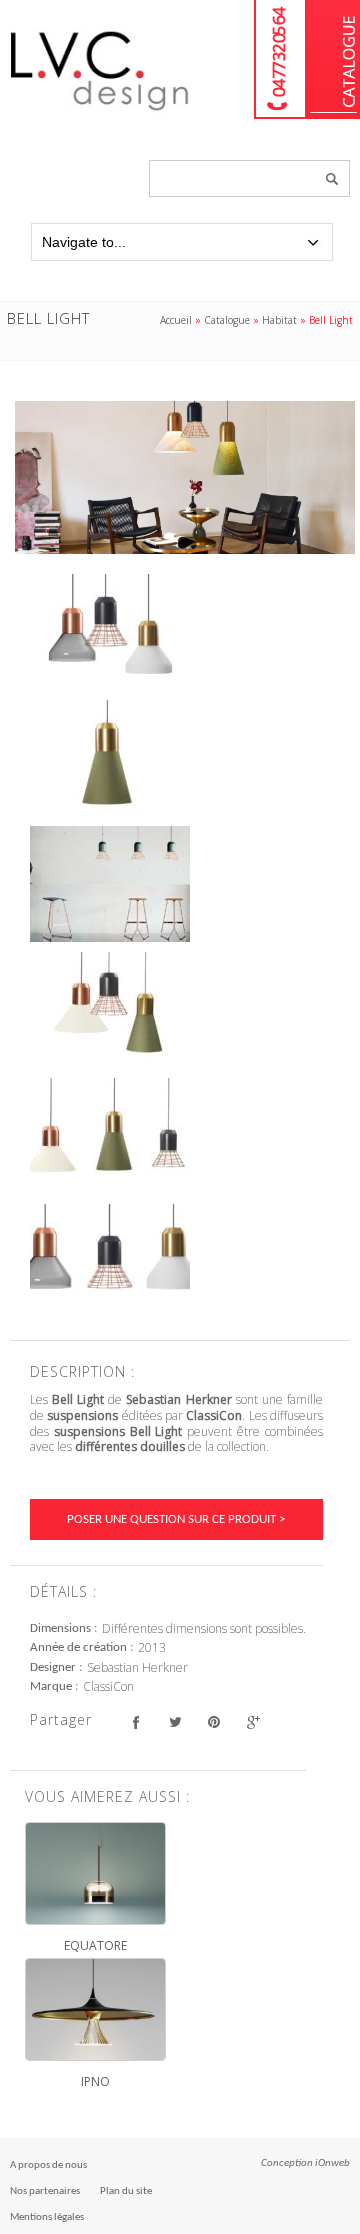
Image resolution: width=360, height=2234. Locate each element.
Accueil (176, 320)
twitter (174, 1722)
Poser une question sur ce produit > (176, 1519)
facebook (135, 1722)
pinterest (213, 1722)
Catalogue (333, 59)
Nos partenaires (45, 2191)
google (252, 1722)
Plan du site (126, 2191)
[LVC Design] (100, 112)
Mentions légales (47, 2217)
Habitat (279, 320)
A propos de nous (48, 2165)
